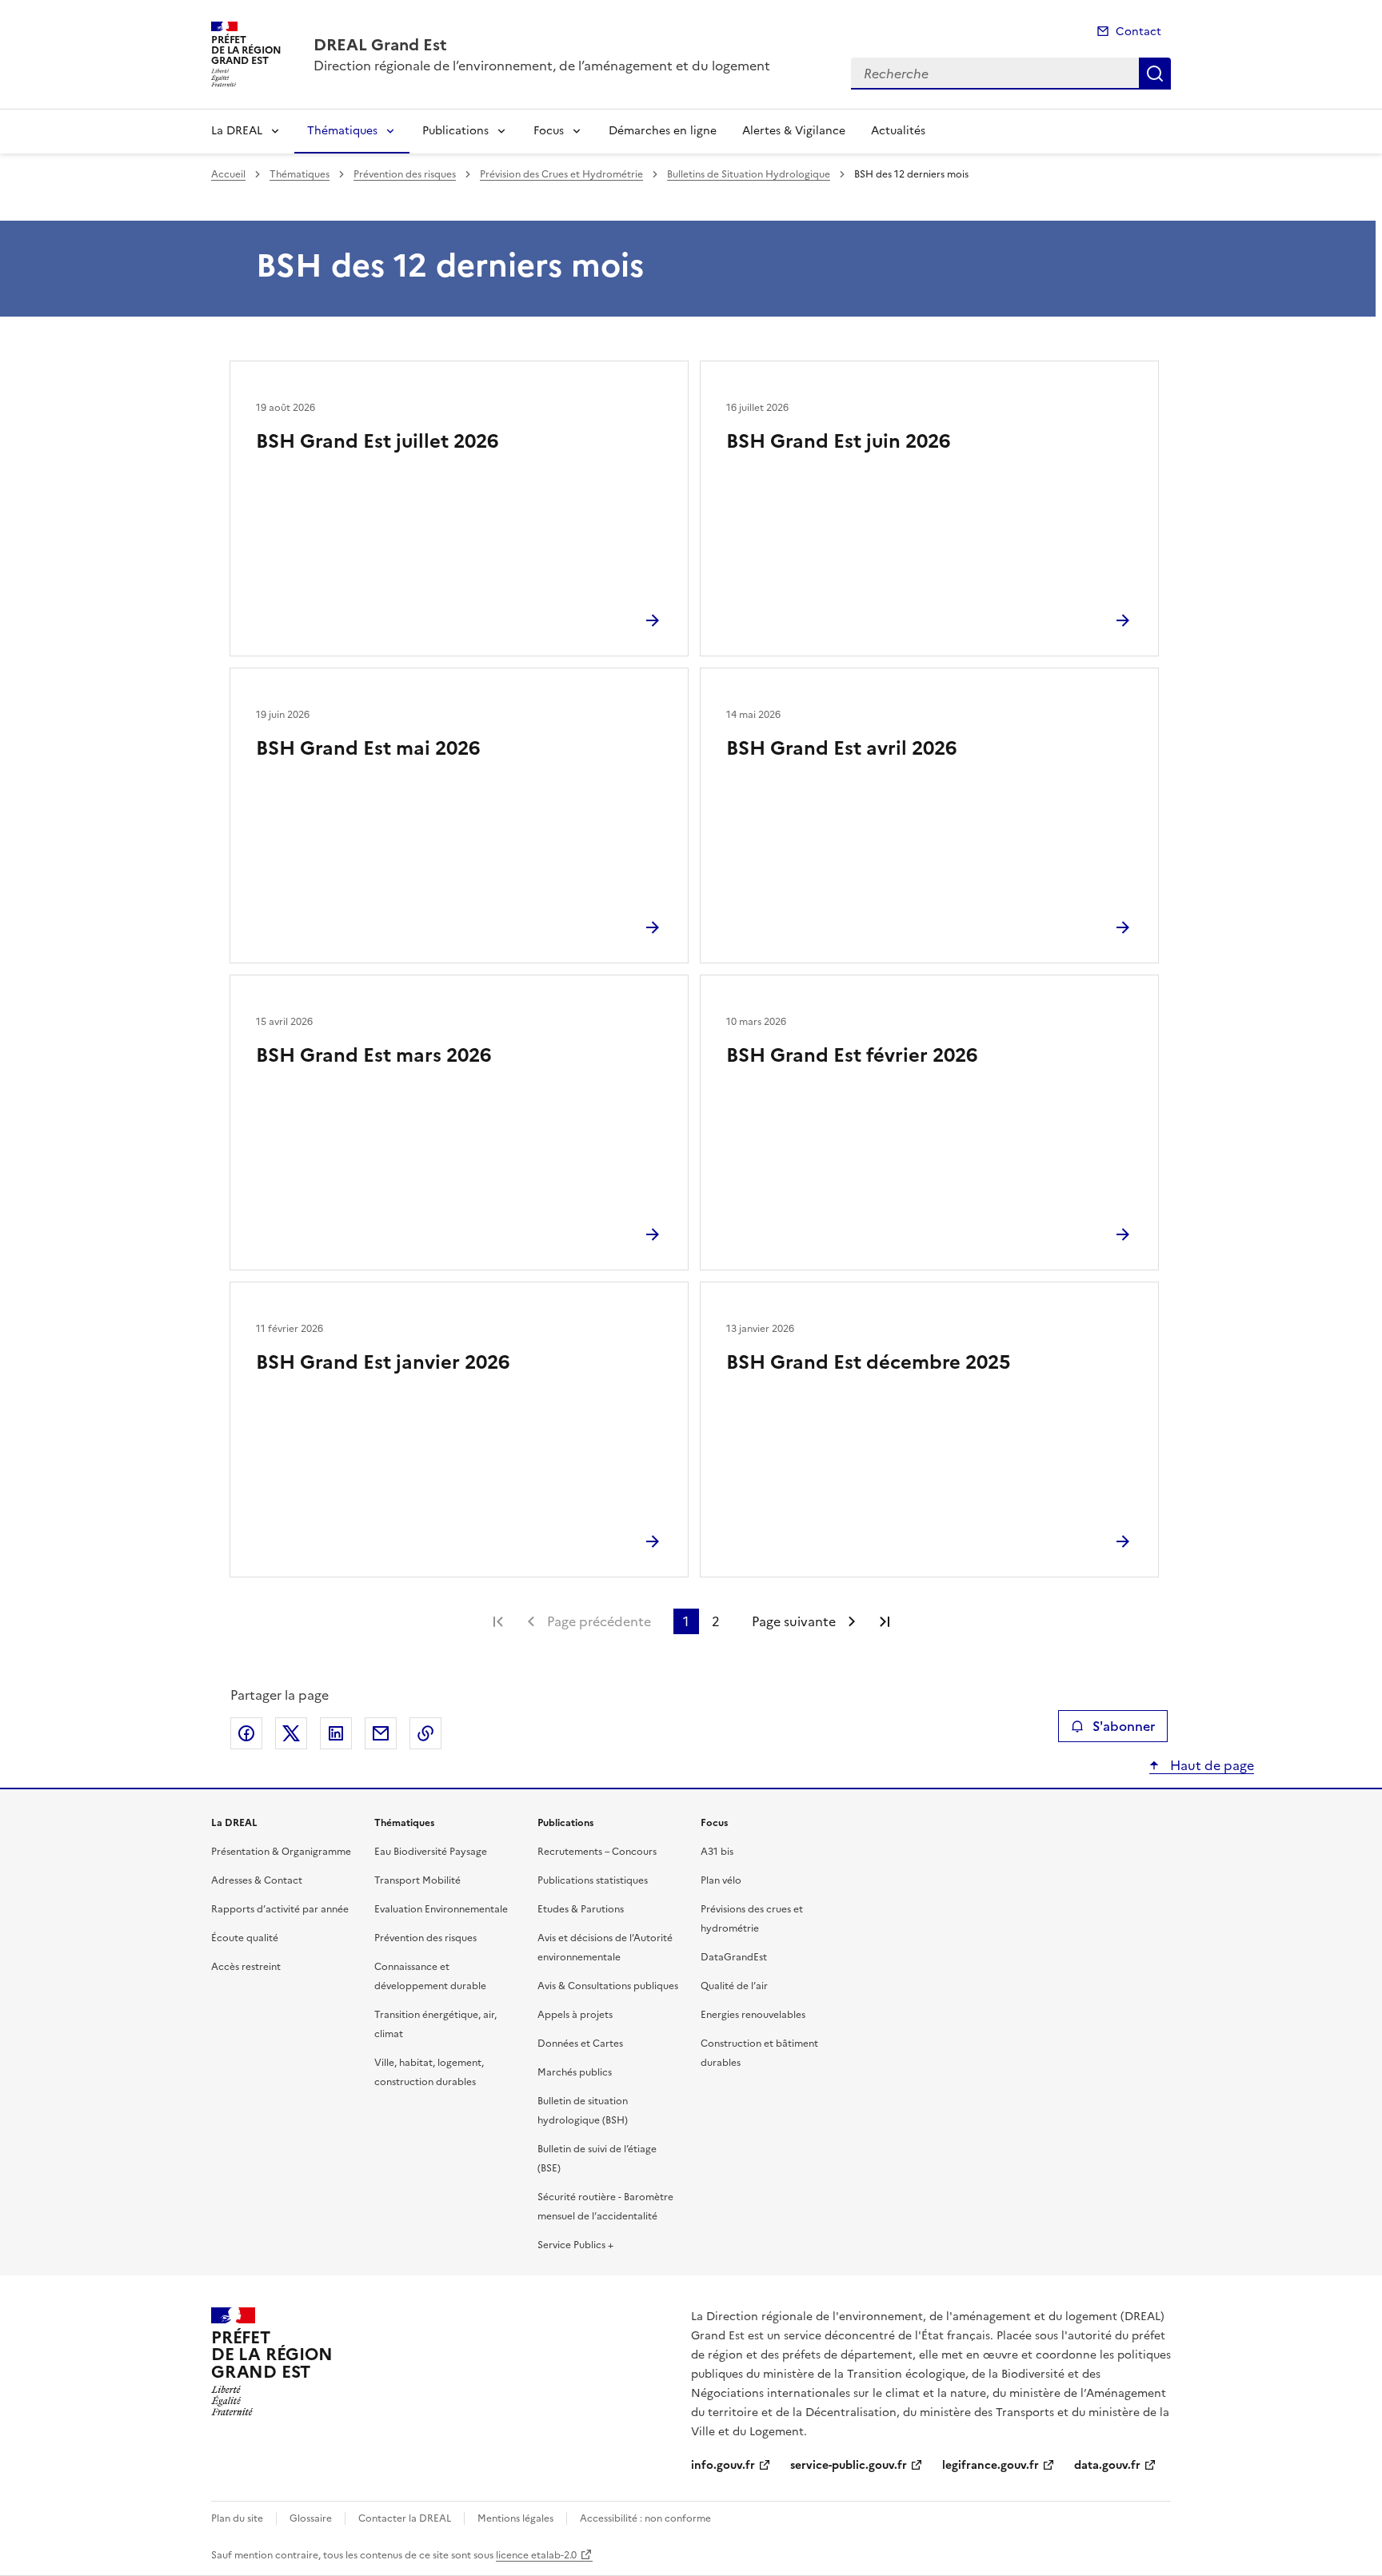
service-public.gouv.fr (849, 2465)
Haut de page (1210, 1765)
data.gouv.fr (1107, 2465)
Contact (1138, 32)
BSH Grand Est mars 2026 (373, 1055)
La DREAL (237, 131)
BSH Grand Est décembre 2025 (868, 1362)
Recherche (1155, 74)
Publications (455, 131)
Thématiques (342, 131)
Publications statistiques (593, 1880)
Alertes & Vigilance (794, 131)
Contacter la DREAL (405, 2518)
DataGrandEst (734, 1957)
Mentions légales (515, 2518)
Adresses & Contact (257, 1880)
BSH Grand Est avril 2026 (841, 748)
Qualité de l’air (734, 1986)
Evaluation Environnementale (441, 1909)
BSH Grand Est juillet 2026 (377, 441)
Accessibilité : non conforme (645, 2518)
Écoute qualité (245, 1938)
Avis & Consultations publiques (608, 1986)
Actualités (898, 131)
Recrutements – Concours (597, 1852)
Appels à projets (575, 2015)
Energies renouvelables (753, 2015)
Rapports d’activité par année (280, 1909)
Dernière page (885, 1621)
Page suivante (794, 1621)
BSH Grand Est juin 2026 (838, 441)
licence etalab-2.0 (536, 2555)
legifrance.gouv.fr (991, 2465)
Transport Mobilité (417, 1880)
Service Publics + (575, 2245)
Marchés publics (575, 2072)
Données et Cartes (580, 2044)
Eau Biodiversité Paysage (431, 1852)
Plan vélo (721, 1880)
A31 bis (717, 1852)
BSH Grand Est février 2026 (852, 1055)
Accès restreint (246, 1967)
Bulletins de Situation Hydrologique (749, 174)
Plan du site (237, 2518)
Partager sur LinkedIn (336, 1733)
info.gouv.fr (723, 2465)
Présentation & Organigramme (281, 1852)
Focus (549, 131)
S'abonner (1124, 1726)
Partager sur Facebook (246, 1733)
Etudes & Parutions (581, 1909)
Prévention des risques (405, 174)
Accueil (228, 174)
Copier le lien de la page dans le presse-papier (425, 1733)
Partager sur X (291, 1733)
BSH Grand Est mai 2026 (368, 748)
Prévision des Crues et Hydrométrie (561, 174)
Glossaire (311, 2518)
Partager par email (381, 1733)
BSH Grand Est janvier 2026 (383, 1362)
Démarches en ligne (663, 131)
